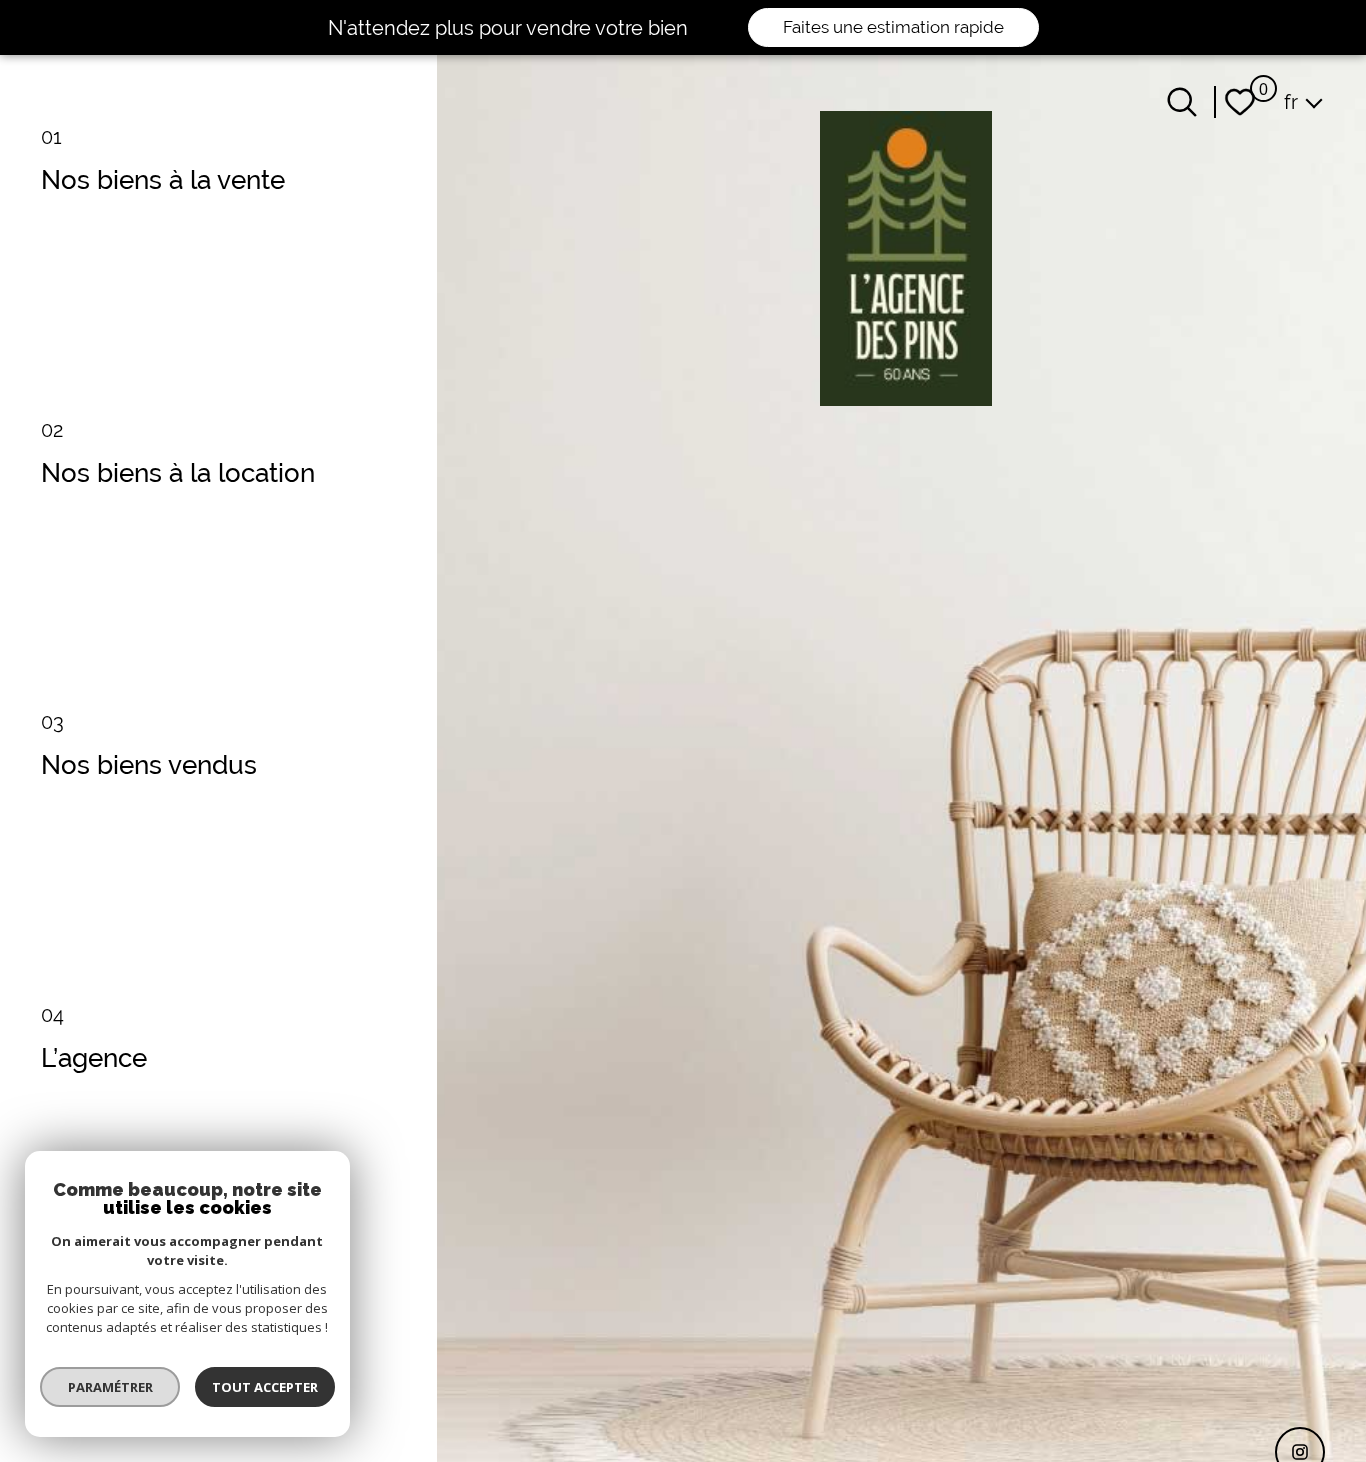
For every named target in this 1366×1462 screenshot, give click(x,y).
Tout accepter (265, 1387)
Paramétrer (110, 1387)
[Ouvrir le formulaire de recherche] (1182, 102)
